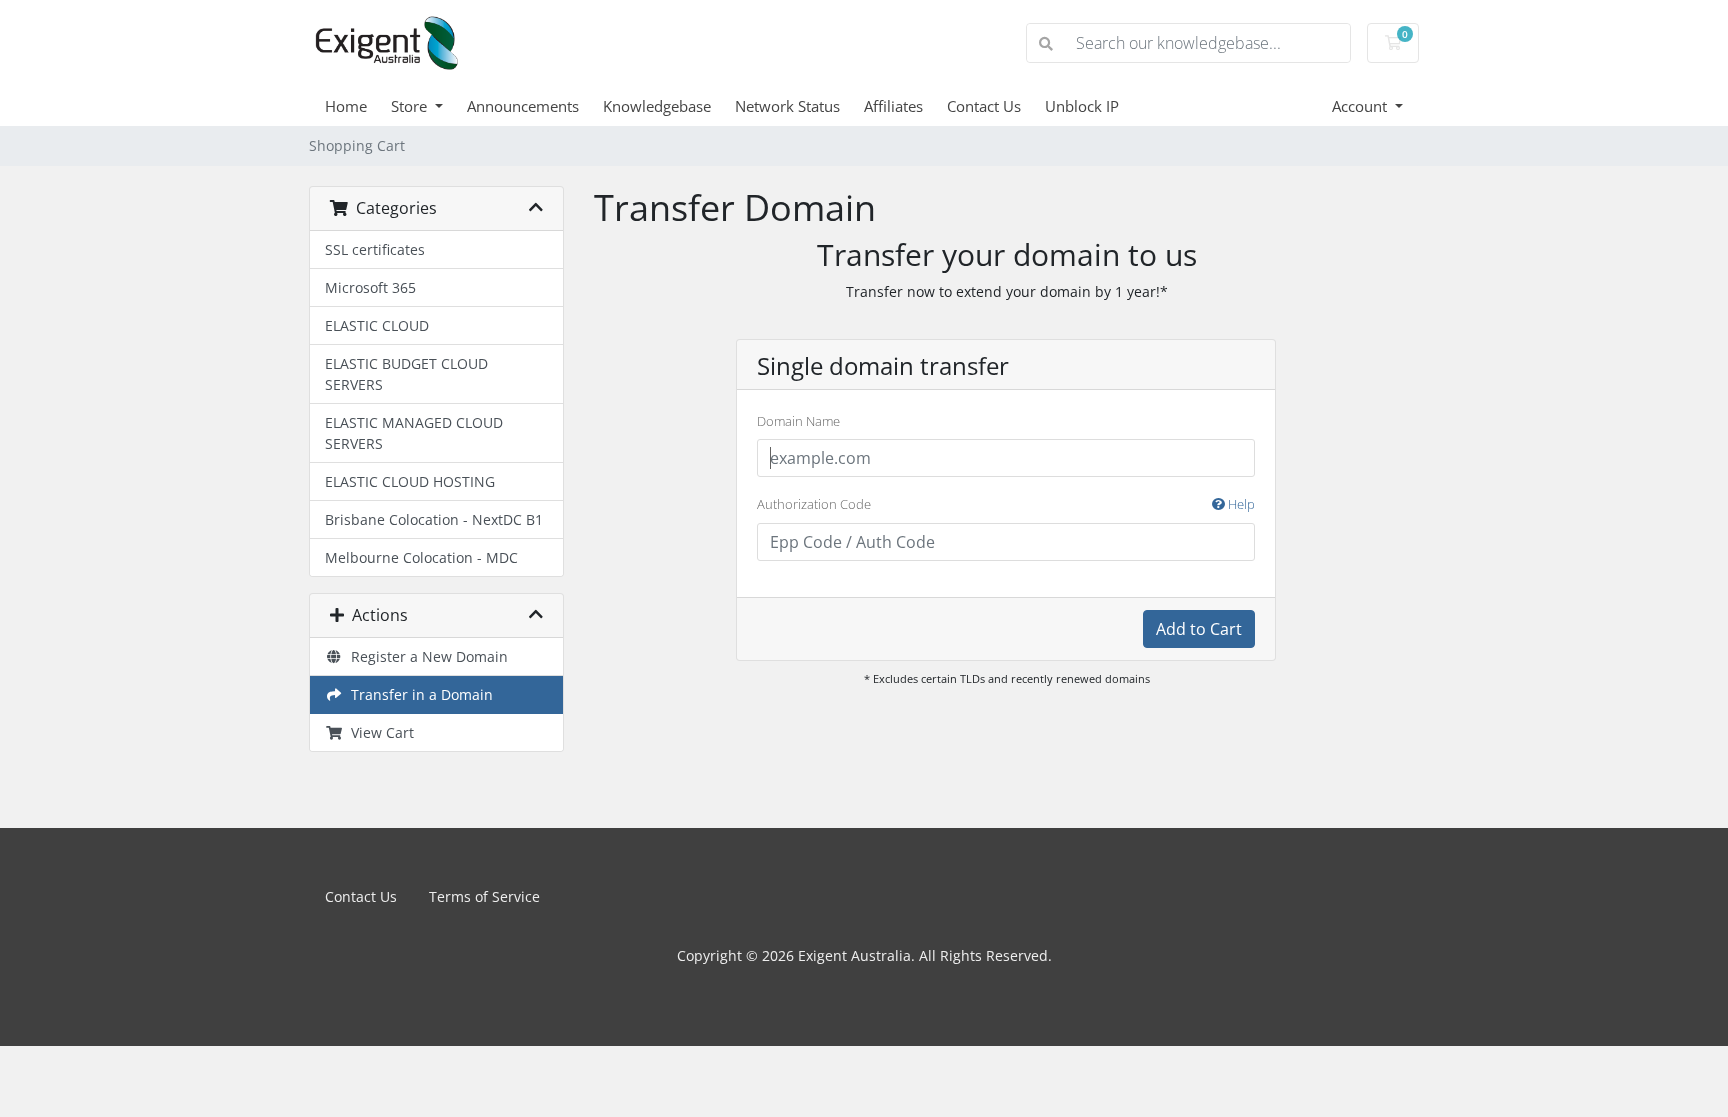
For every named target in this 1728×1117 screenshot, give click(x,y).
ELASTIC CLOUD (377, 325)
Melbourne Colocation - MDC (421, 557)
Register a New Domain (425, 656)
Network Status (787, 106)
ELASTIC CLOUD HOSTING (410, 481)
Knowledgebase (657, 106)
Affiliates (893, 106)
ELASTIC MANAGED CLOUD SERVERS (414, 433)
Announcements (523, 106)
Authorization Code (1006, 504)
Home (346, 106)
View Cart (378, 732)
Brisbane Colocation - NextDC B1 (434, 519)
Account (1361, 106)
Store (411, 106)
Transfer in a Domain (418, 694)
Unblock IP (1082, 106)
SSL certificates (375, 249)
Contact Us (984, 106)
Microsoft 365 (370, 287)
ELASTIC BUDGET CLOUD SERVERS (406, 374)
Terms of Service (484, 896)
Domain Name (798, 421)
